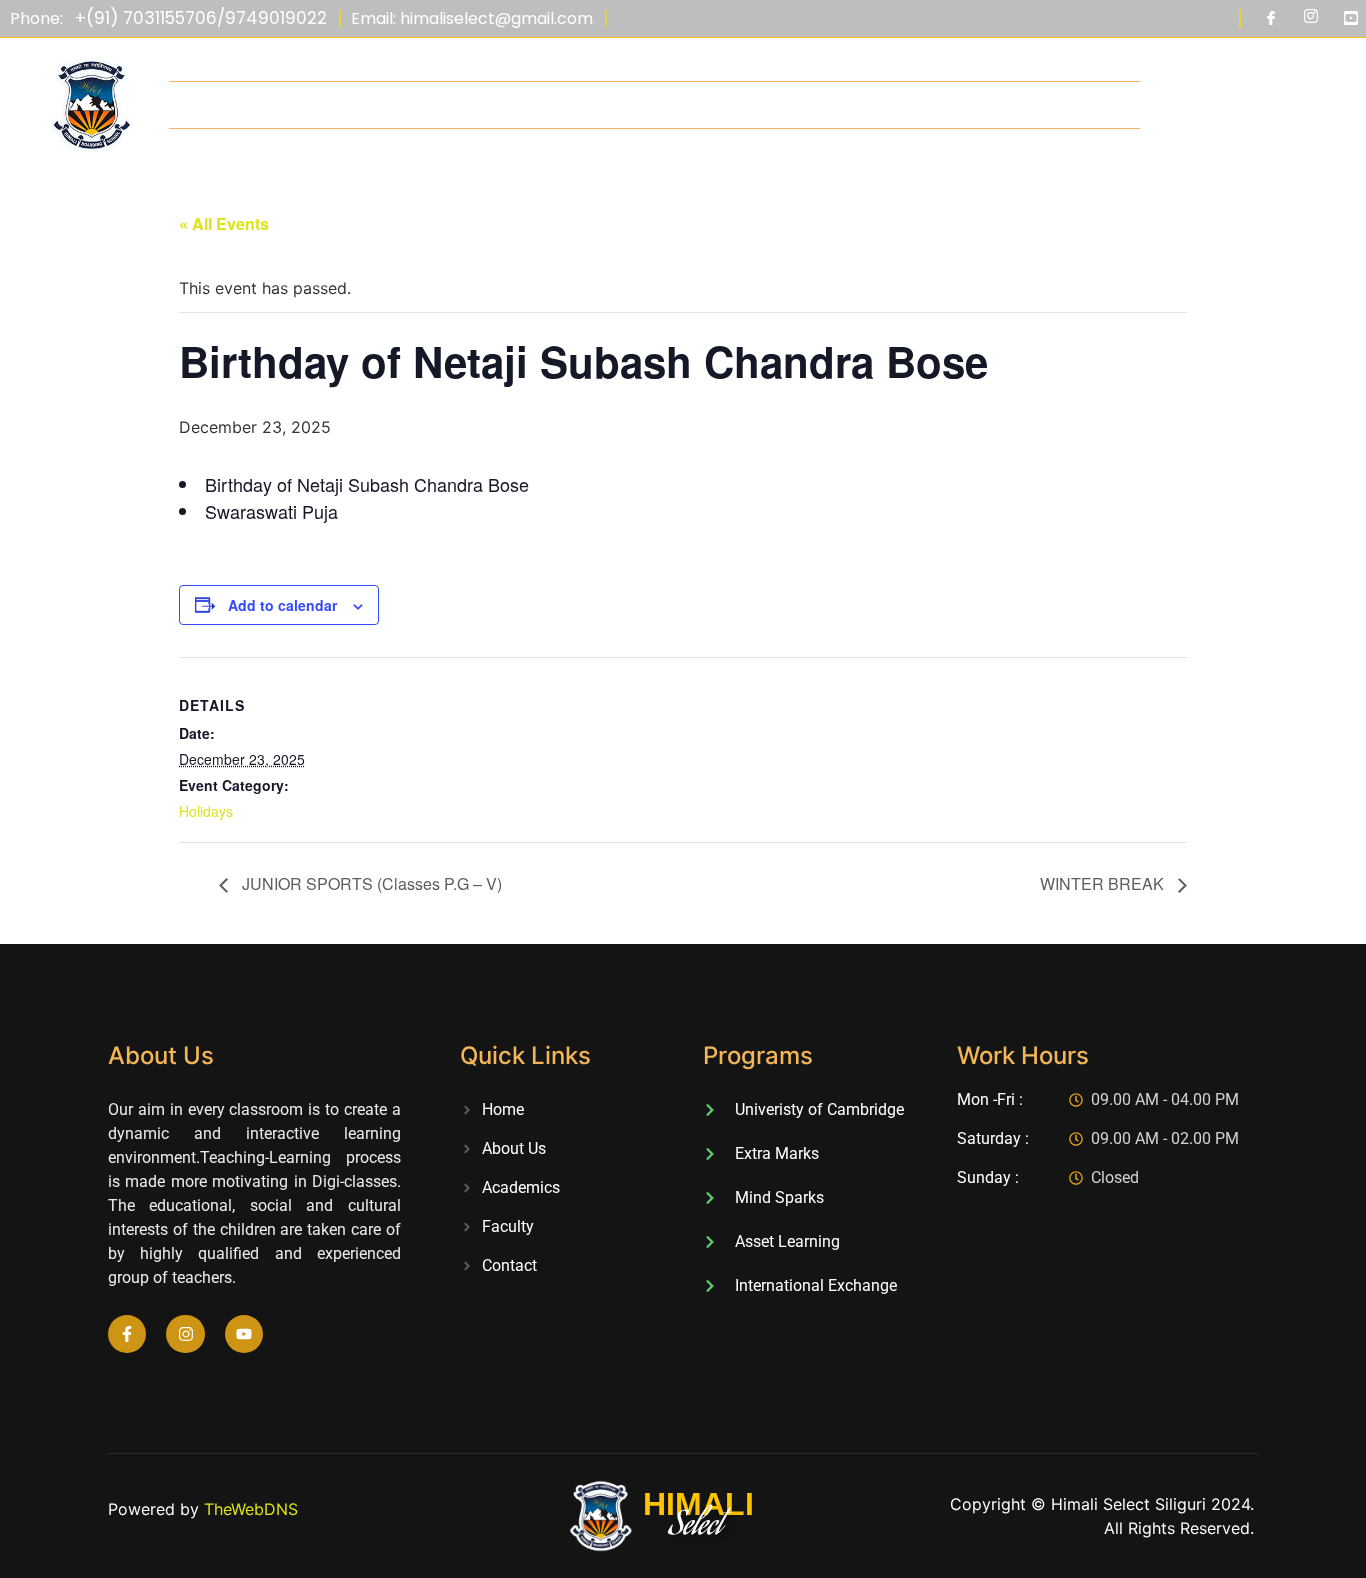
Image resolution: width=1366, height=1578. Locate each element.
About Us (316, 105)
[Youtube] (1351, 19)
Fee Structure (537, 105)
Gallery (951, 105)
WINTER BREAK (1104, 883)
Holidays (206, 811)
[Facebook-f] (127, 1334)
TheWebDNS (251, 1509)
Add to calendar (282, 605)
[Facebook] (1271, 19)
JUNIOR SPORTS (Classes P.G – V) (370, 883)
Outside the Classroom (809, 105)
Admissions (419, 105)
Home (235, 105)
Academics (655, 105)
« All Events (224, 223)
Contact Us (1050, 105)
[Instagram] (1311, 19)
